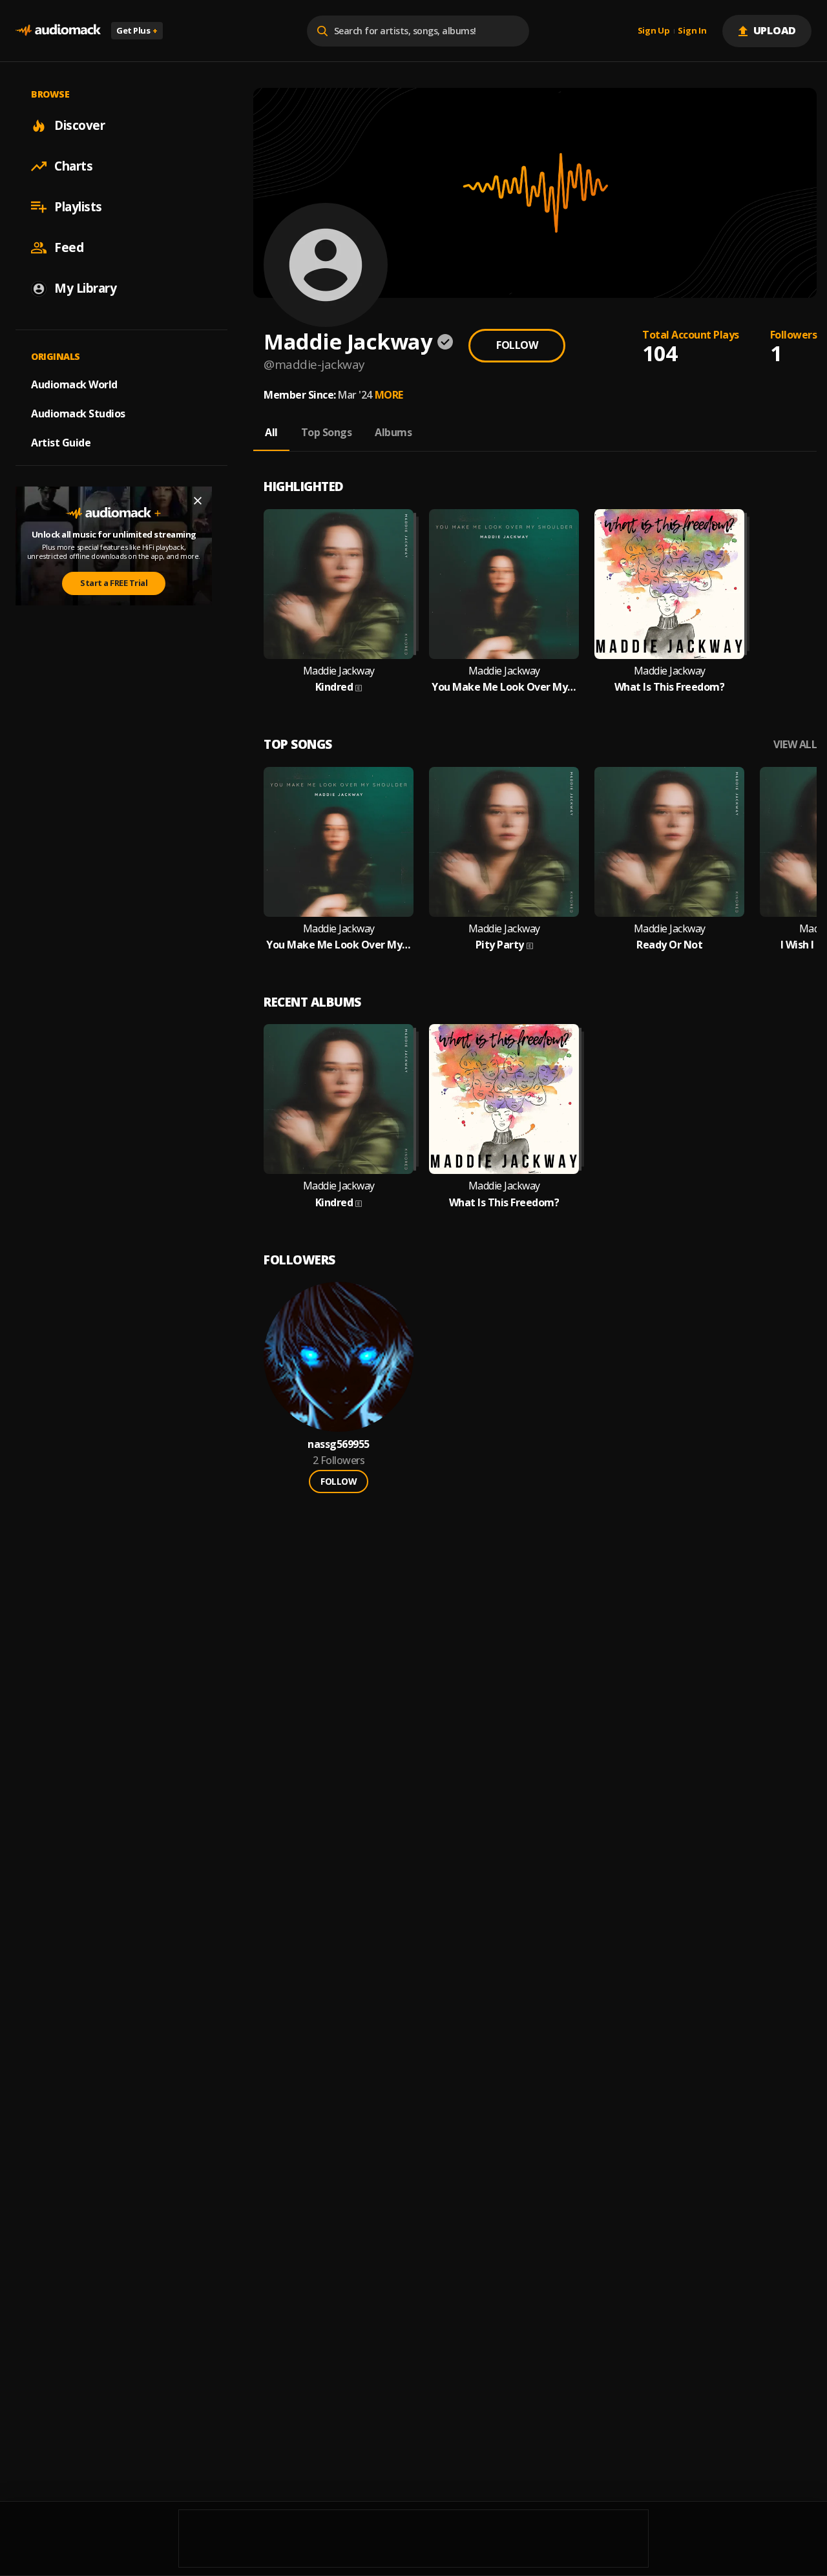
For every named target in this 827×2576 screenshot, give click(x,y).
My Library (85, 288)
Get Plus (137, 30)
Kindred (334, 687)
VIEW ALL (795, 745)
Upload (775, 30)
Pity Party (500, 945)
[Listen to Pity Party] (504, 842)
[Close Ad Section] (198, 501)
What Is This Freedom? (670, 687)
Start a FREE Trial (114, 583)
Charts (73, 166)
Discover (79, 125)
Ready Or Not (669, 945)
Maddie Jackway (339, 671)
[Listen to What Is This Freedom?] (669, 584)
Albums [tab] (393, 432)
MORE (389, 395)
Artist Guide (61, 443)
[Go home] (58, 31)
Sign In (692, 31)
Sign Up (654, 31)
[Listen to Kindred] (339, 584)
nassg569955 (339, 1444)
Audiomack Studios (78, 414)
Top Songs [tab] (327, 432)
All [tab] (271, 432)
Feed (69, 247)
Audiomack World (74, 384)
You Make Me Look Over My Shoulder (504, 687)
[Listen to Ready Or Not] (669, 842)
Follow (517, 345)
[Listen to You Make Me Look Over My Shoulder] (504, 584)
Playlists (78, 207)
